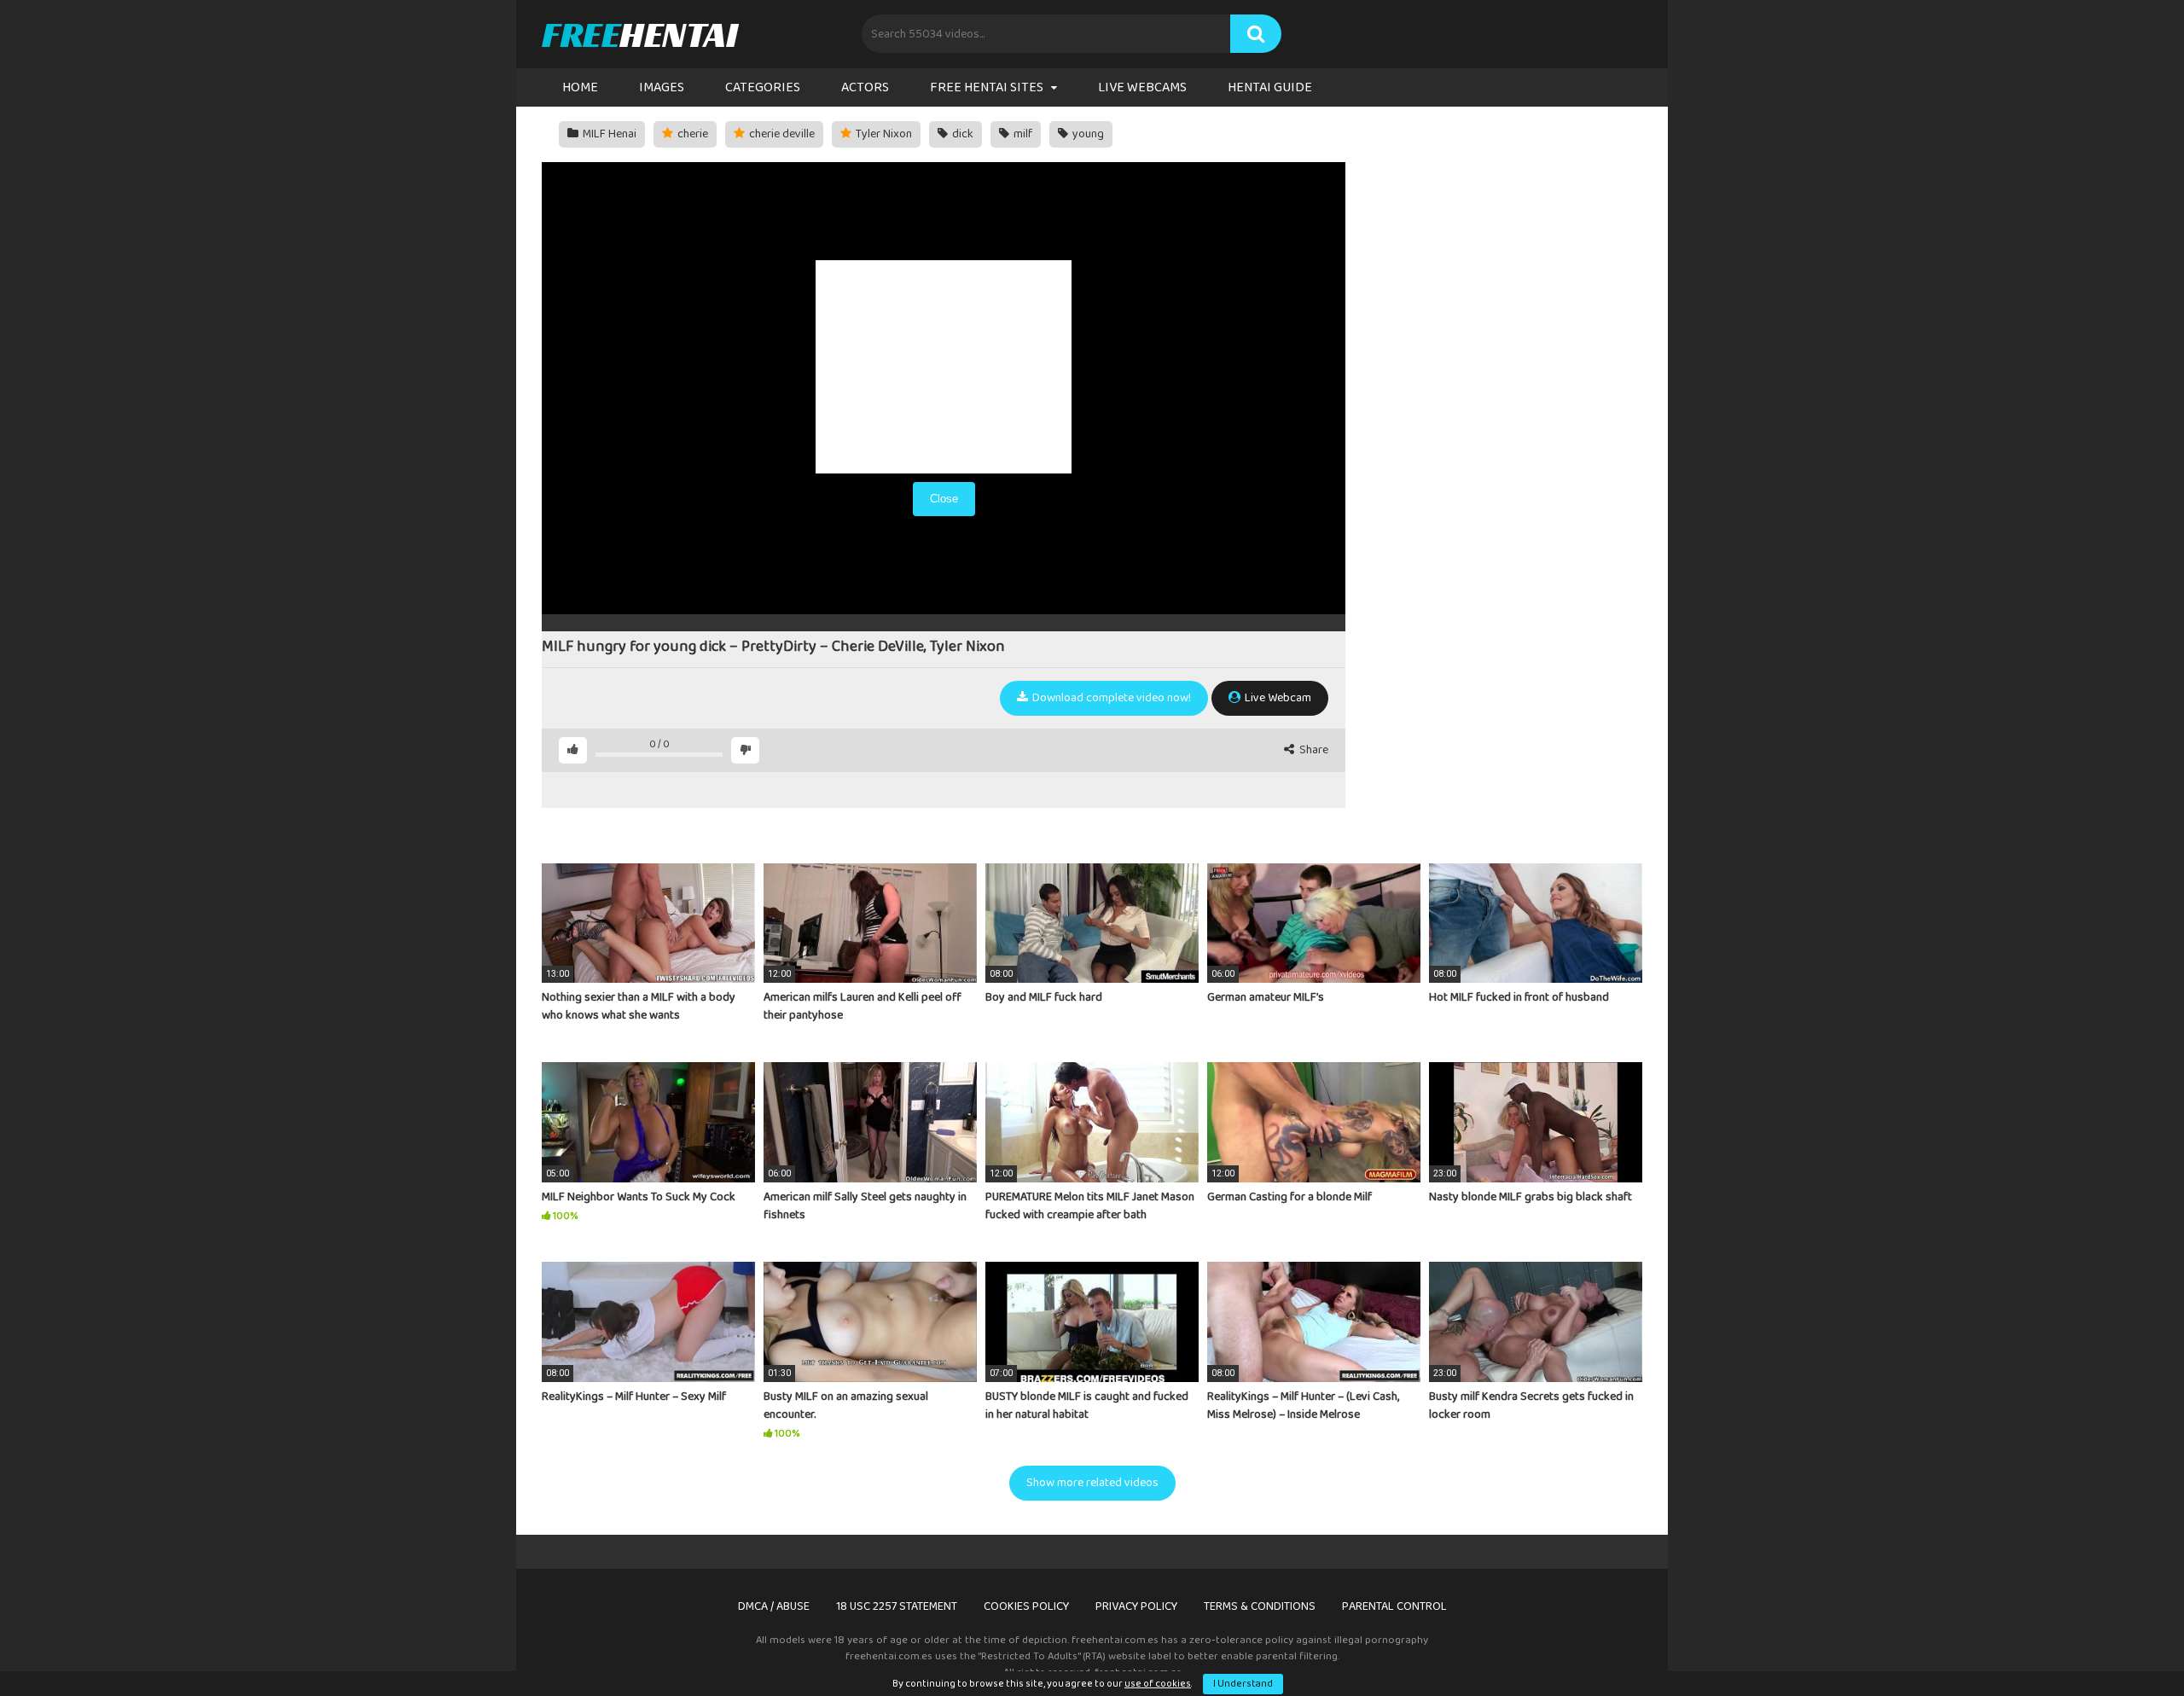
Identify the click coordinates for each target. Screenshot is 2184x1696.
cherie (691, 134)
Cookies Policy (1026, 1606)
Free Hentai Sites (987, 87)
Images (662, 87)
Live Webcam (1277, 698)
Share (1313, 750)
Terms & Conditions (1260, 1606)
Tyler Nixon (883, 134)
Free (639, 34)
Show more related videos (1092, 1483)
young (1087, 134)
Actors (865, 87)
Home (580, 87)
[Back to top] (2127, 1644)
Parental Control (1394, 1606)
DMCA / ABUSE (774, 1606)
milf (1022, 134)
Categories (763, 87)
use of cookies (1158, 1684)
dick (961, 134)
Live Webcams (1142, 87)
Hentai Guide (1270, 87)
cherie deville (781, 134)
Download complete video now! (1110, 698)
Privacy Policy (1136, 1606)
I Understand (1243, 1684)
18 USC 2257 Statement (897, 1606)
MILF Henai (608, 134)
